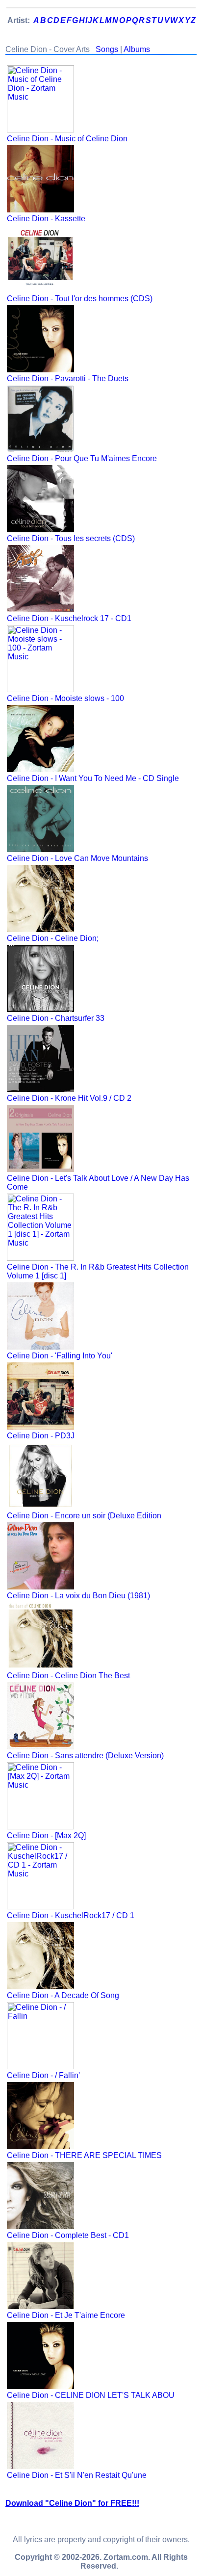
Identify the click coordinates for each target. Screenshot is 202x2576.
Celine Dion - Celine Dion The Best (68, 1676)
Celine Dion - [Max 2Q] (46, 1835)
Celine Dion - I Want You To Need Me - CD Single (93, 778)
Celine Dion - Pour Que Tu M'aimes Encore (82, 458)
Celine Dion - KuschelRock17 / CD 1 (71, 1915)
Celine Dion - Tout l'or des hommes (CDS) (80, 299)
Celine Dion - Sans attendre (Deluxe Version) (85, 1756)
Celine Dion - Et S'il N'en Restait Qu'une (77, 2475)
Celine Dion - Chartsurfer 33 (56, 1018)
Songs (107, 49)
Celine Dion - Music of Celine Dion (67, 139)
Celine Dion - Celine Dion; (53, 938)
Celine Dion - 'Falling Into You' (60, 1356)
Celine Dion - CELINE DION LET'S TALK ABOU (91, 2395)
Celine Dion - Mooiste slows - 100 (65, 698)
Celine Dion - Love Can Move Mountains (77, 858)
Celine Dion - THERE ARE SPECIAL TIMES (84, 2155)
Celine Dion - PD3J (41, 1436)
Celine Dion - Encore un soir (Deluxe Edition (84, 1516)
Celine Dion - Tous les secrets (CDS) (71, 538)
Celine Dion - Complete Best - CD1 (68, 2235)
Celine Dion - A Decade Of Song (63, 1995)
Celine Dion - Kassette (46, 219)
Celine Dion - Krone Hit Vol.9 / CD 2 (69, 1098)
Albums (137, 49)
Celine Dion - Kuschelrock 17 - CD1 (69, 618)
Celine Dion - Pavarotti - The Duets (68, 378)
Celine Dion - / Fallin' (43, 2075)
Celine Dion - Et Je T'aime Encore (66, 2315)
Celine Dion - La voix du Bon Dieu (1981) (78, 1596)
